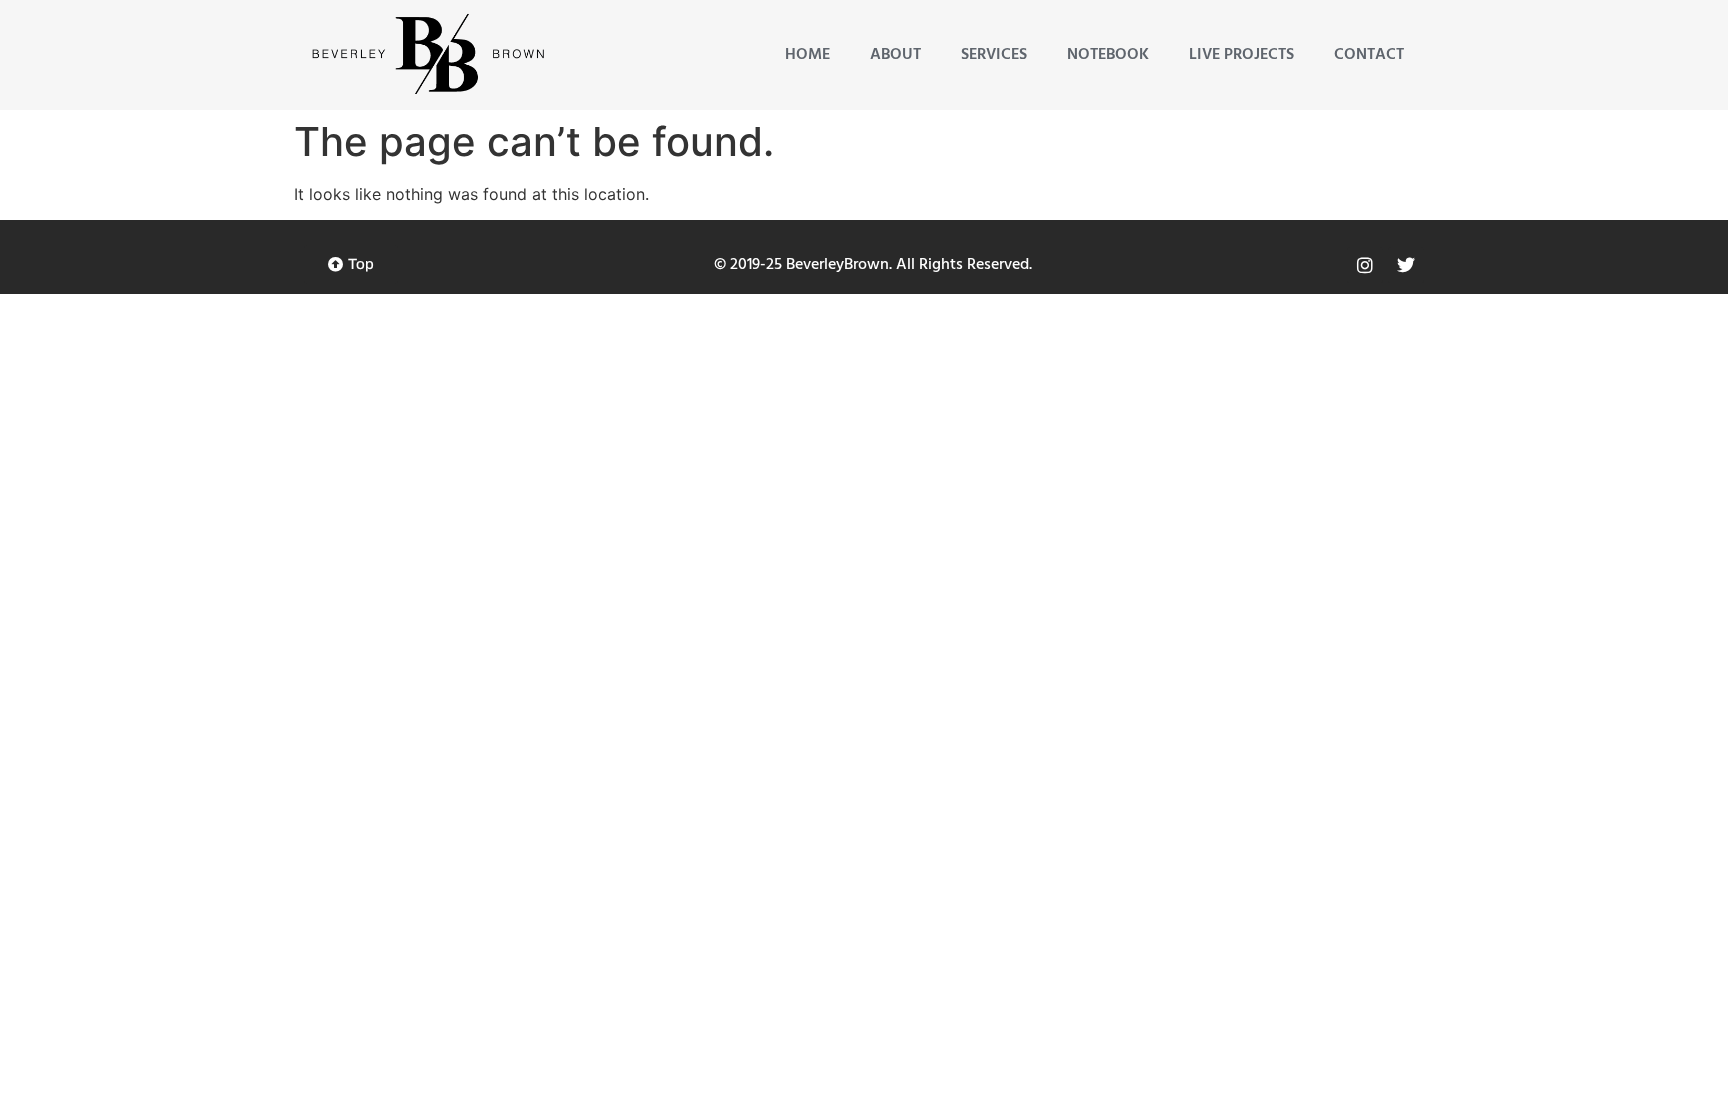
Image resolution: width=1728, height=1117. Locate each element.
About (895, 55)
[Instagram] (1365, 265)
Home (807, 55)
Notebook (1108, 55)
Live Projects (1241, 55)
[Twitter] (1406, 265)
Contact (1369, 55)
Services (994, 55)
